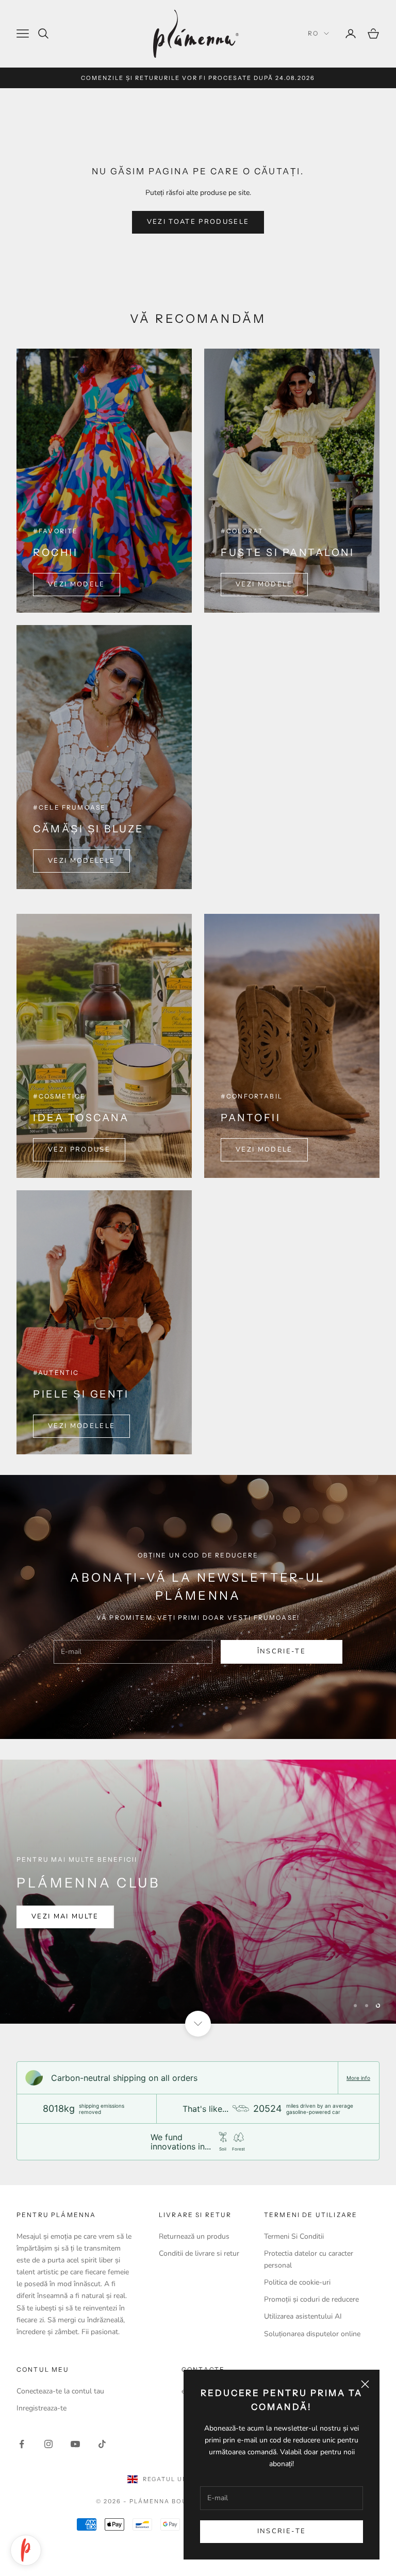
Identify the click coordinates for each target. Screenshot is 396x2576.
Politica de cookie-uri (297, 2282)
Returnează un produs (194, 2236)
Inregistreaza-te (42, 2408)
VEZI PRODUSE (79, 1150)
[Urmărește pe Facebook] (22, 2444)
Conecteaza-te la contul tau (60, 2391)
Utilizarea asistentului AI (303, 2316)
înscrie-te (282, 1651)
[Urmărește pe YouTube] (75, 2444)
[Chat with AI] (26, 2550)
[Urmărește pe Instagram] (48, 2444)
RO (313, 33)
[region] (198, 1892)
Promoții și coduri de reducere (311, 2299)
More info (358, 2078)
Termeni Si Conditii (294, 2236)
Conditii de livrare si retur (199, 2253)
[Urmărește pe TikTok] (102, 2444)
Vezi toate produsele (198, 222)
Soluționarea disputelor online (312, 2334)
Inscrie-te (282, 2531)
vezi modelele (81, 861)
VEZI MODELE (77, 584)
